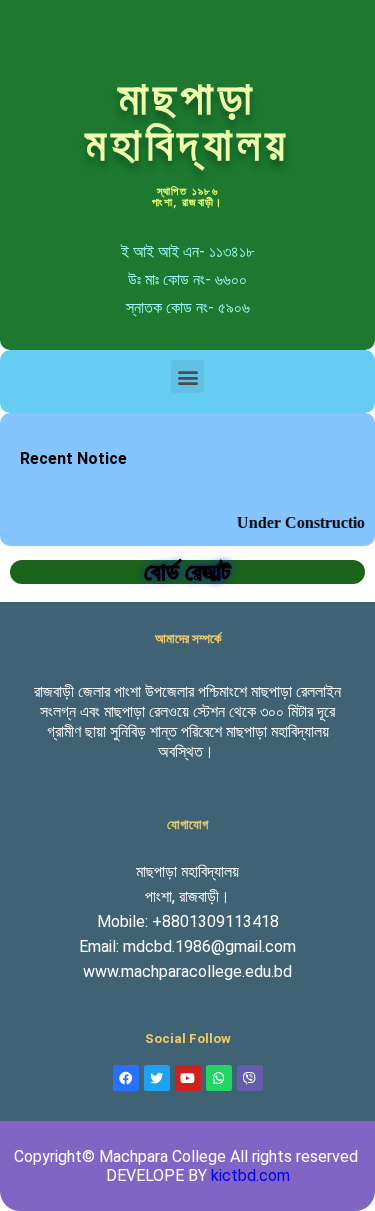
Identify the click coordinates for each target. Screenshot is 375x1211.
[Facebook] (126, 1078)
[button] (187, 376)
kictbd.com (250, 1175)
